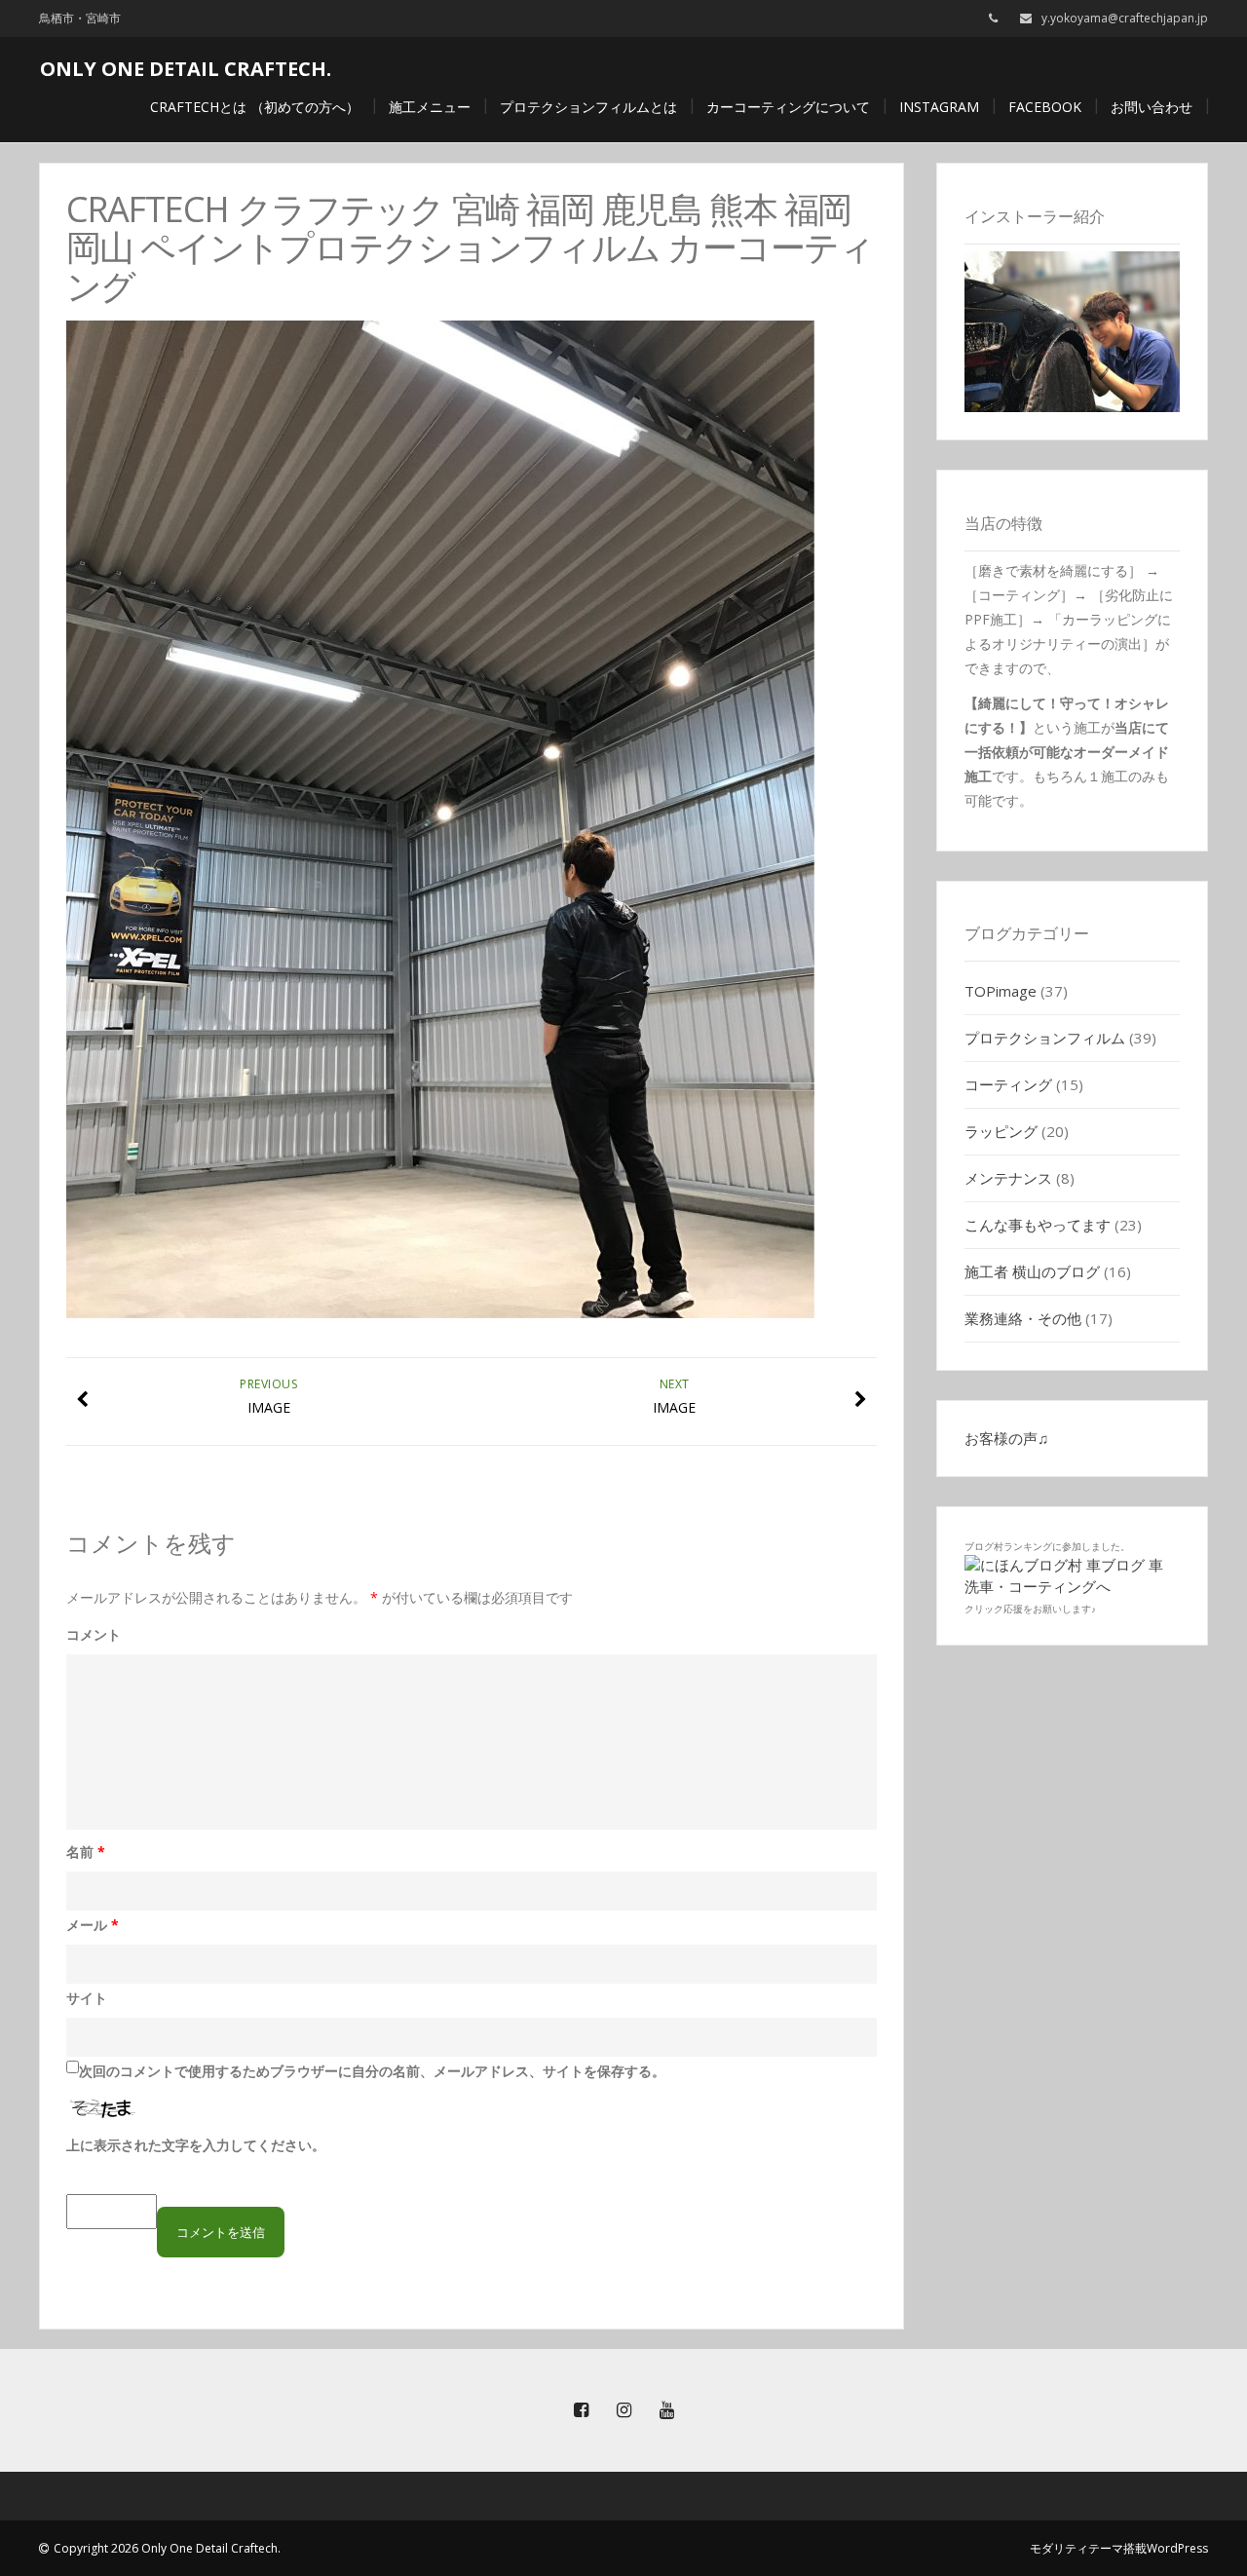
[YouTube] (666, 2410)
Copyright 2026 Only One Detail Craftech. (167, 2548)
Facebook (1045, 107)
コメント (94, 1634)
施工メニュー (430, 107)
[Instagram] (623, 2410)
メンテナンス (1008, 1178)
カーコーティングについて (788, 107)
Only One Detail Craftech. (186, 69)
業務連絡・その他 (1023, 1318)
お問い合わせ (1152, 107)
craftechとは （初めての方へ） (255, 107)
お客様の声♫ (1006, 1438)
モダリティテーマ (1077, 2548)
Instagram (939, 107)
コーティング (1008, 1084)
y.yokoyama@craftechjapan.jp (1125, 18)
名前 (86, 1852)
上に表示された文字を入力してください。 (196, 2145)
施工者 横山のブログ (1032, 1271)
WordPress (1177, 2548)
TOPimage (1001, 991)
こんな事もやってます (1038, 1225)
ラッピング (1001, 1131)
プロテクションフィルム (1045, 1038)
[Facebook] (581, 2410)
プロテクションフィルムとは (588, 107)
